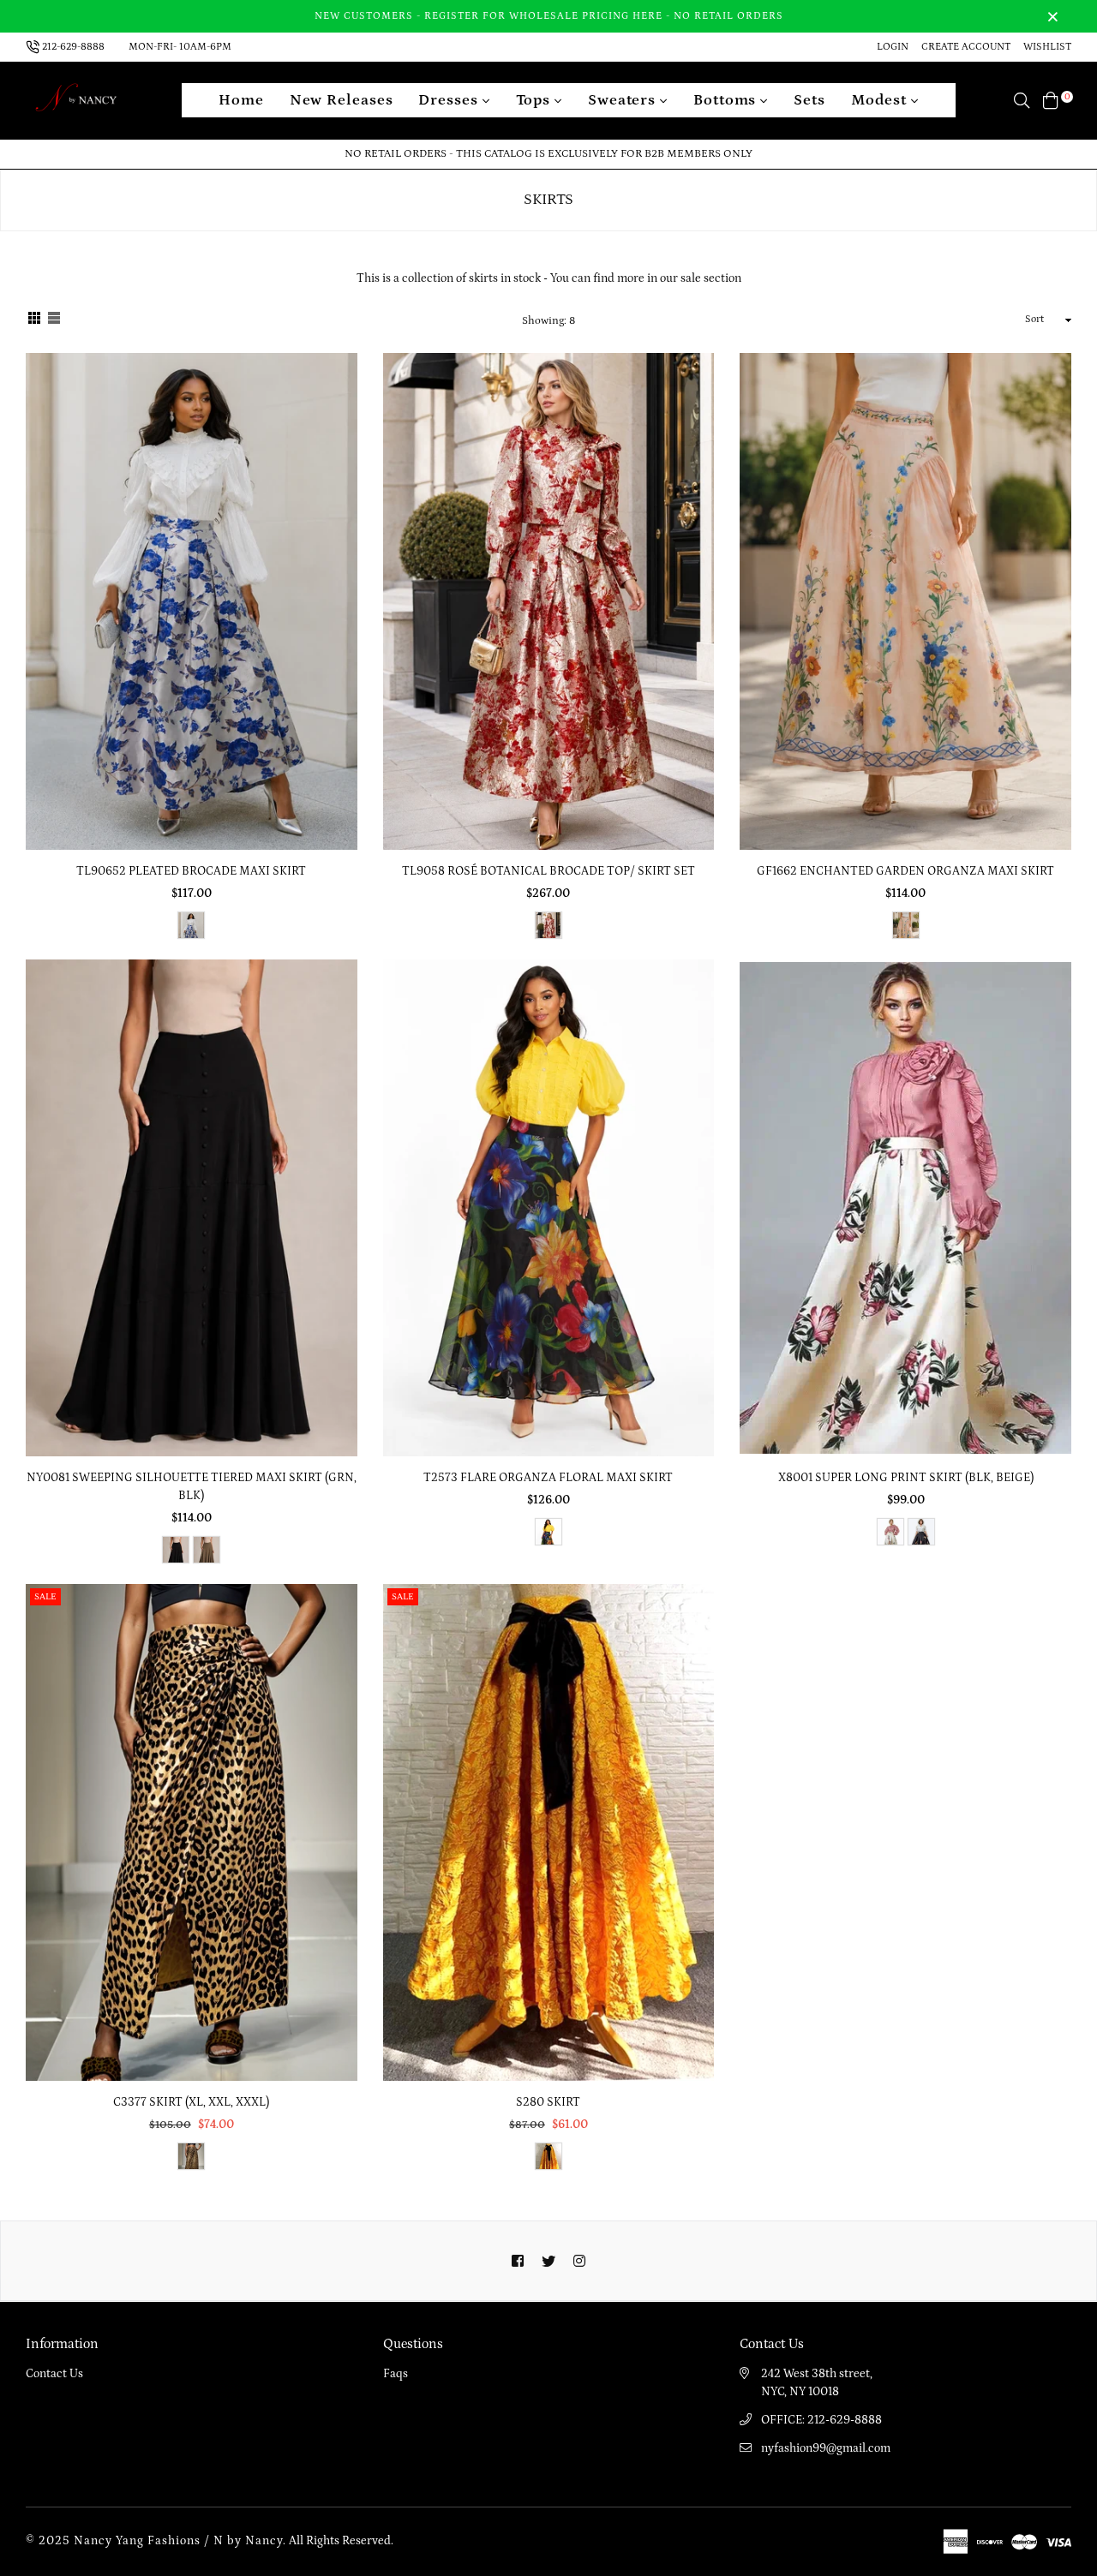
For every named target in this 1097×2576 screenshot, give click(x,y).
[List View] (54, 320)
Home (241, 100)
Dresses (450, 100)
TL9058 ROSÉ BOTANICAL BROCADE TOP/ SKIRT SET (548, 871)
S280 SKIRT (548, 2102)
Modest (881, 100)
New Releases (342, 100)
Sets (809, 100)
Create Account (966, 47)
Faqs (396, 2374)
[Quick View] (338, 394)
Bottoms (727, 100)
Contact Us (54, 2374)
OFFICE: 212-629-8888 (821, 2420)
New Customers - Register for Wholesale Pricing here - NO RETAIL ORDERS (549, 16)
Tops (536, 100)
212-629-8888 (73, 47)
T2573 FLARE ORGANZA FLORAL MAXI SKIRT (548, 1478)
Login (893, 47)
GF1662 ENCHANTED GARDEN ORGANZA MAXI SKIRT (905, 871)
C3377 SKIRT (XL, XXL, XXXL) (191, 2102)
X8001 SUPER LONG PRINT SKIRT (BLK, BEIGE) (906, 1478)
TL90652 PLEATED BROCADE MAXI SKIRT (191, 871)
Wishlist (1047, 47)
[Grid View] (34, 320)
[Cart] (1051, 100)
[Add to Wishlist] (338, 428)
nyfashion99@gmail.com (826, 2448)
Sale (45, 1597)
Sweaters (624, 100)
